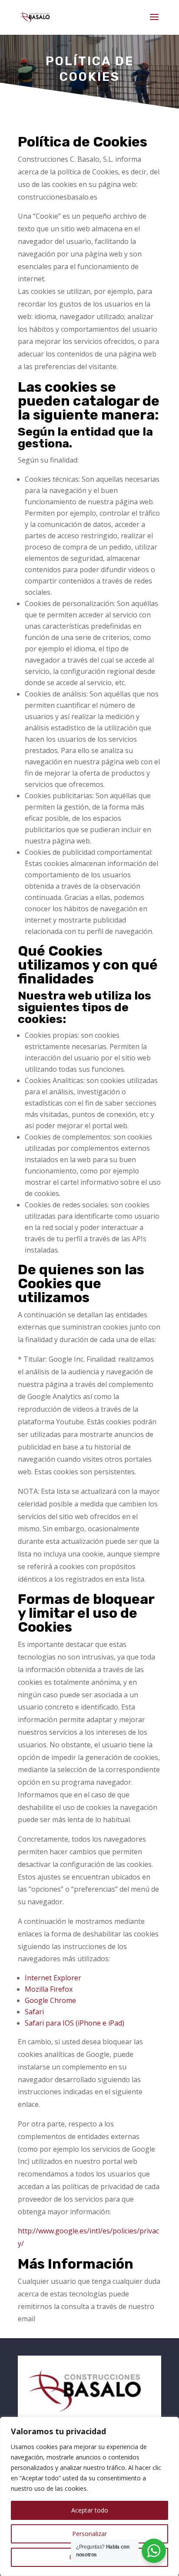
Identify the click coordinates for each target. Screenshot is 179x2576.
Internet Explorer (53, 1978)
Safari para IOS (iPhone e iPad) (75, 2023)
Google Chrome (50, 2000)
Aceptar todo (90, 2510)
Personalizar (89, 2534)
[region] (89, 2496)
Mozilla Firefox (49, 1989)
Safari (34, 2012)
